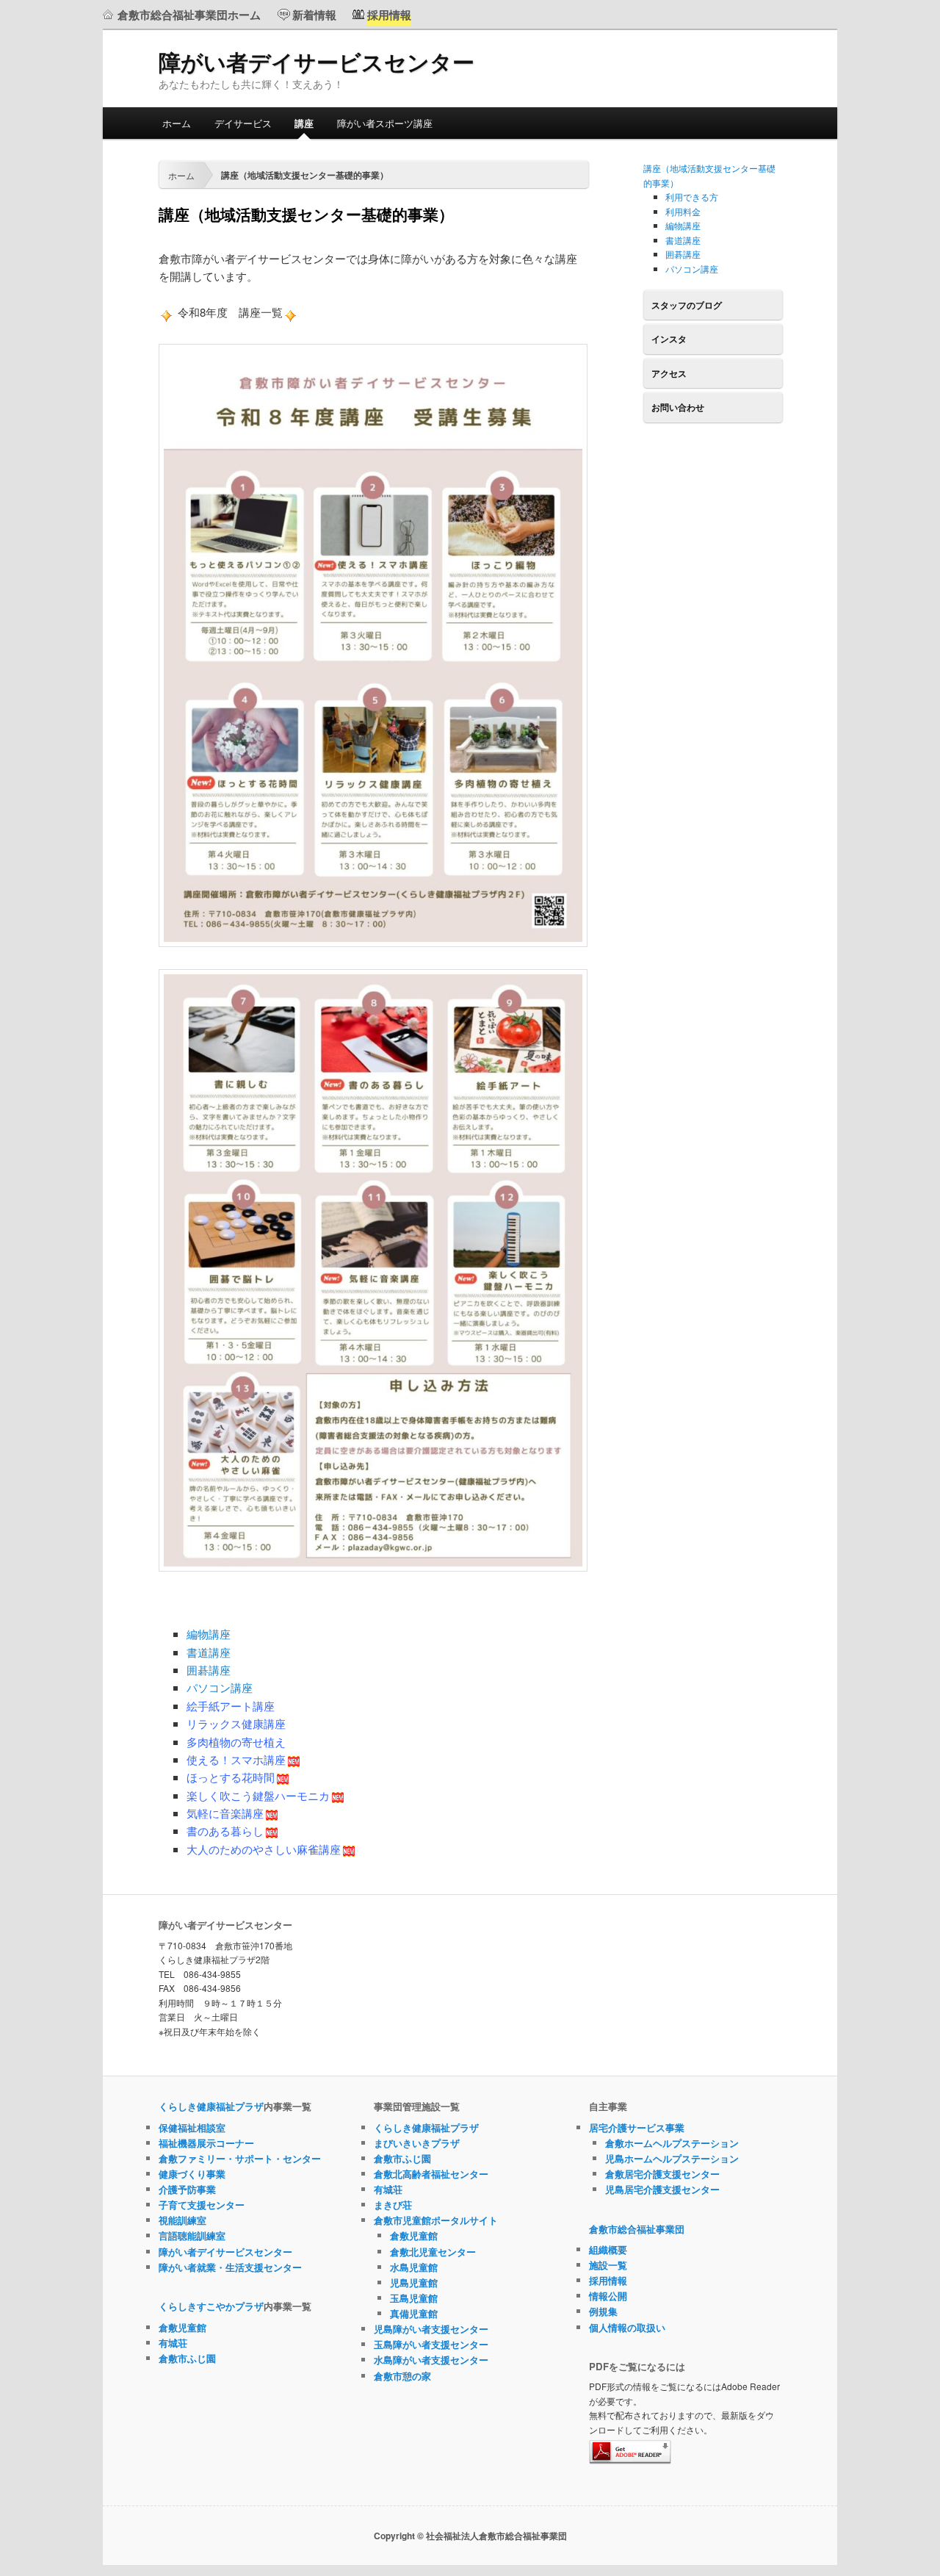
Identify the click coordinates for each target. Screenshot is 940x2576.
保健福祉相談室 (192, 2127)
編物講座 (209, 1634)
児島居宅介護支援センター (662, 2189)
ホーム (177, 123)
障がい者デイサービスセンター (317, 61)
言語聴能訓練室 (192, 2235)
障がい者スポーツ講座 (385, 123)
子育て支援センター (202, 2205)
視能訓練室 (182, 2220)
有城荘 (173, 2343)
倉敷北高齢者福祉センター (431, 2174)
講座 (304, 123)
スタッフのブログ (687, 305)
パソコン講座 (220, 1687)
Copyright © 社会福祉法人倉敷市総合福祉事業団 (470, 2536)
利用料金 (683, 211)
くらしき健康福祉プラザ (211, 2106)
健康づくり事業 (192, 2174)
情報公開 (608, 2296)
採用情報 (608, 2280)
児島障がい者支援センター (431, 2329)
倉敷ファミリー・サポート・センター (240, 2158)
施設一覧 (608, 2265)
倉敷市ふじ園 (187, 2358)
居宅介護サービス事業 (637, 2127)
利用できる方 (692, 197)
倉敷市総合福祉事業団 (637, 2229)
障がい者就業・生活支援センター (230, 2267)
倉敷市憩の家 (402, 2376)
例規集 (603, 2311)
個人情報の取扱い (627, 2327)
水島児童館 (414, 2267)
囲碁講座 (209, 1670)
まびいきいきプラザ (417, 2143)
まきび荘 (393, 2205)
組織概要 (608, 2249)
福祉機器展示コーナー (206, 2143)
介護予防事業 (187, 2189)
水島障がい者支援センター (431, 2360)
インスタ (669, 339)
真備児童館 (414, 2313)
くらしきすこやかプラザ (211, 2306)
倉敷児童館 (182, 2327)
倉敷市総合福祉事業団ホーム (189, 15)
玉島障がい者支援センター (431, 2344)
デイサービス (243, 123)
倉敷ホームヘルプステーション (672, 2143)
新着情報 (314, 15)
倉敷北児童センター (433, 2252)
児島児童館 (414, 2282)
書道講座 (209, 1652)
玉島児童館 (414, 2298)
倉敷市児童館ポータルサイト (436, 2220)
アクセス (669, 373)
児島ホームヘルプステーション (672, 2158)
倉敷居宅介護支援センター (662, 2174)
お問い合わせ (678, 407)
